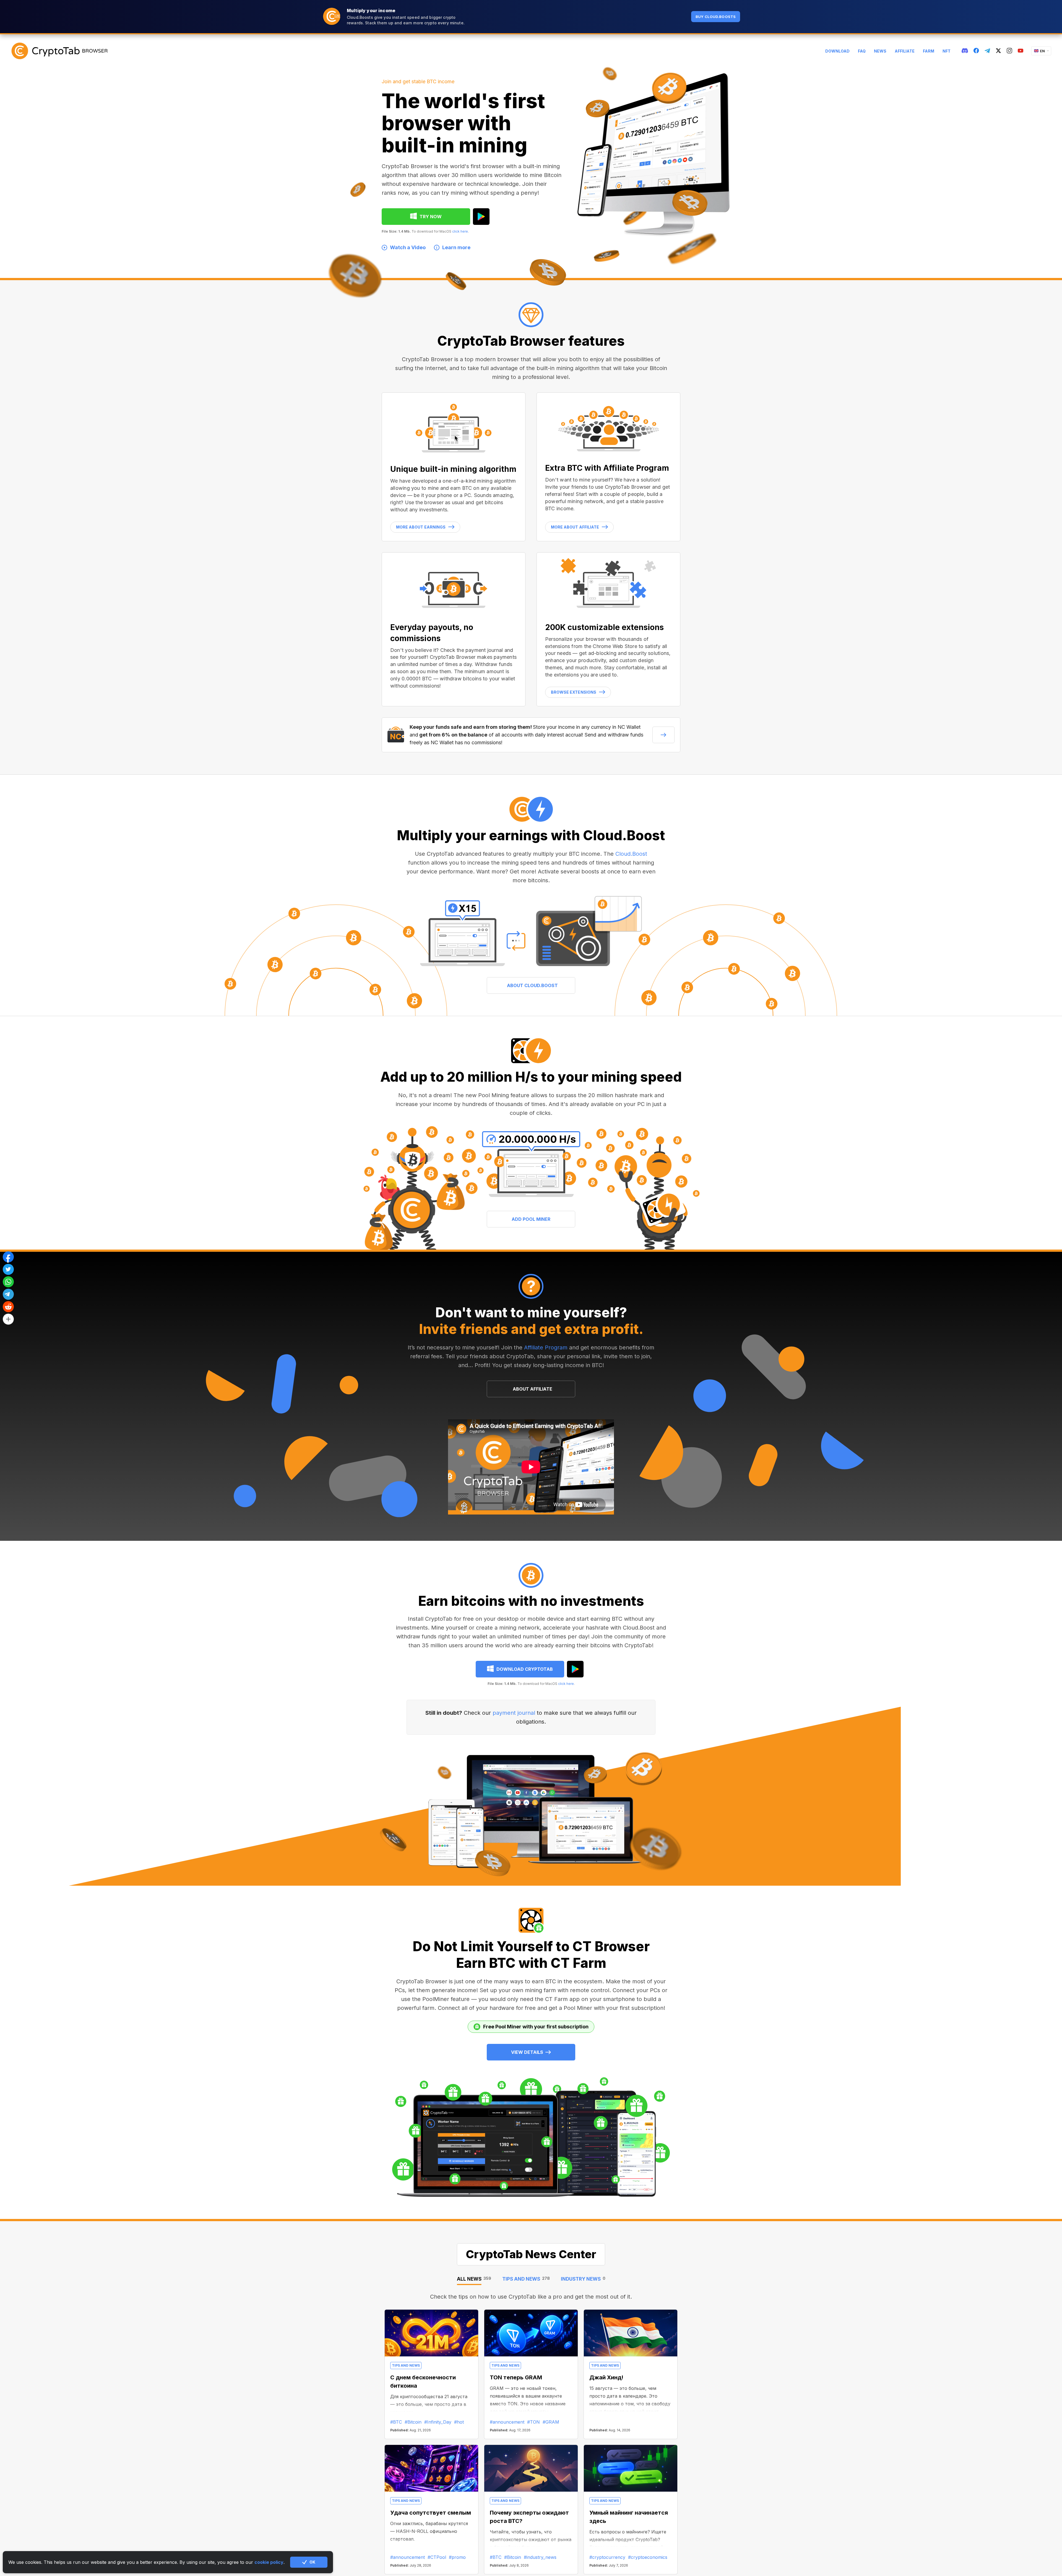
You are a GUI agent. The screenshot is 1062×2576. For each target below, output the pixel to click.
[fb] (976, 51)
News (880, 51)
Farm (929, 51)
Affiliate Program (546, 1347)
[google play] (481, 217)
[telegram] (987, 51)
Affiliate (905, 51)
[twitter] (998, 51)
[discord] (965, 51)
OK (312, 2562)
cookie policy (269, 2562)
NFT (947, 51)
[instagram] (1009, 51)
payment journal (514, 1713)
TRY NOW (431, 217)
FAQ (862, 51)
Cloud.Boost (631, 854)
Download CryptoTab (525, 1669)
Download (837, 51)
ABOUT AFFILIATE (533, 1389)
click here (460, 231)
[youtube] (1021, 51)
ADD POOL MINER (531, 1219)
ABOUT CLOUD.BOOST (532, 985)
